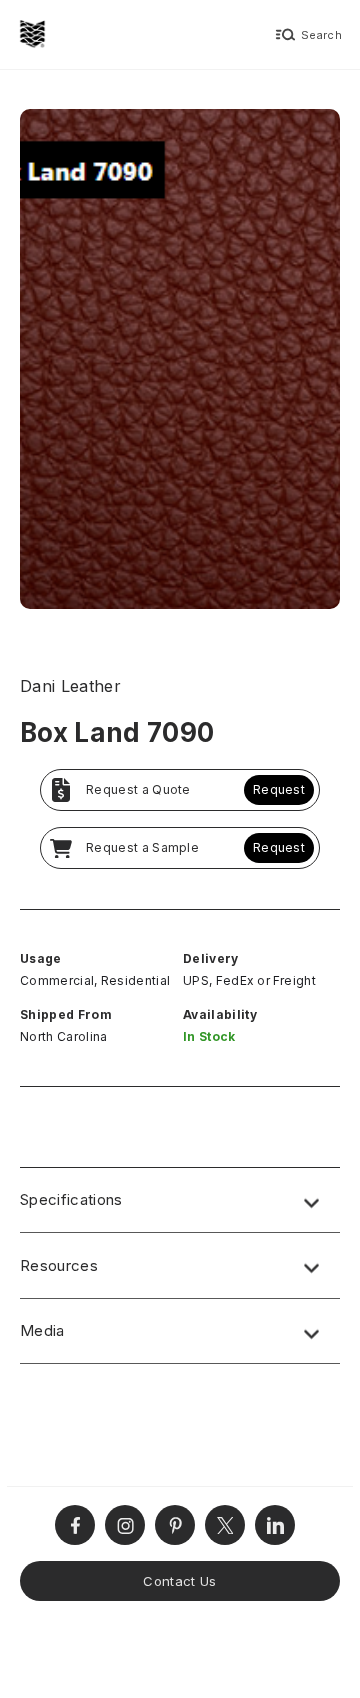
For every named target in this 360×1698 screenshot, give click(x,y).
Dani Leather (70, 686)
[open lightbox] (180, 361)
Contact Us (179, 1581)
